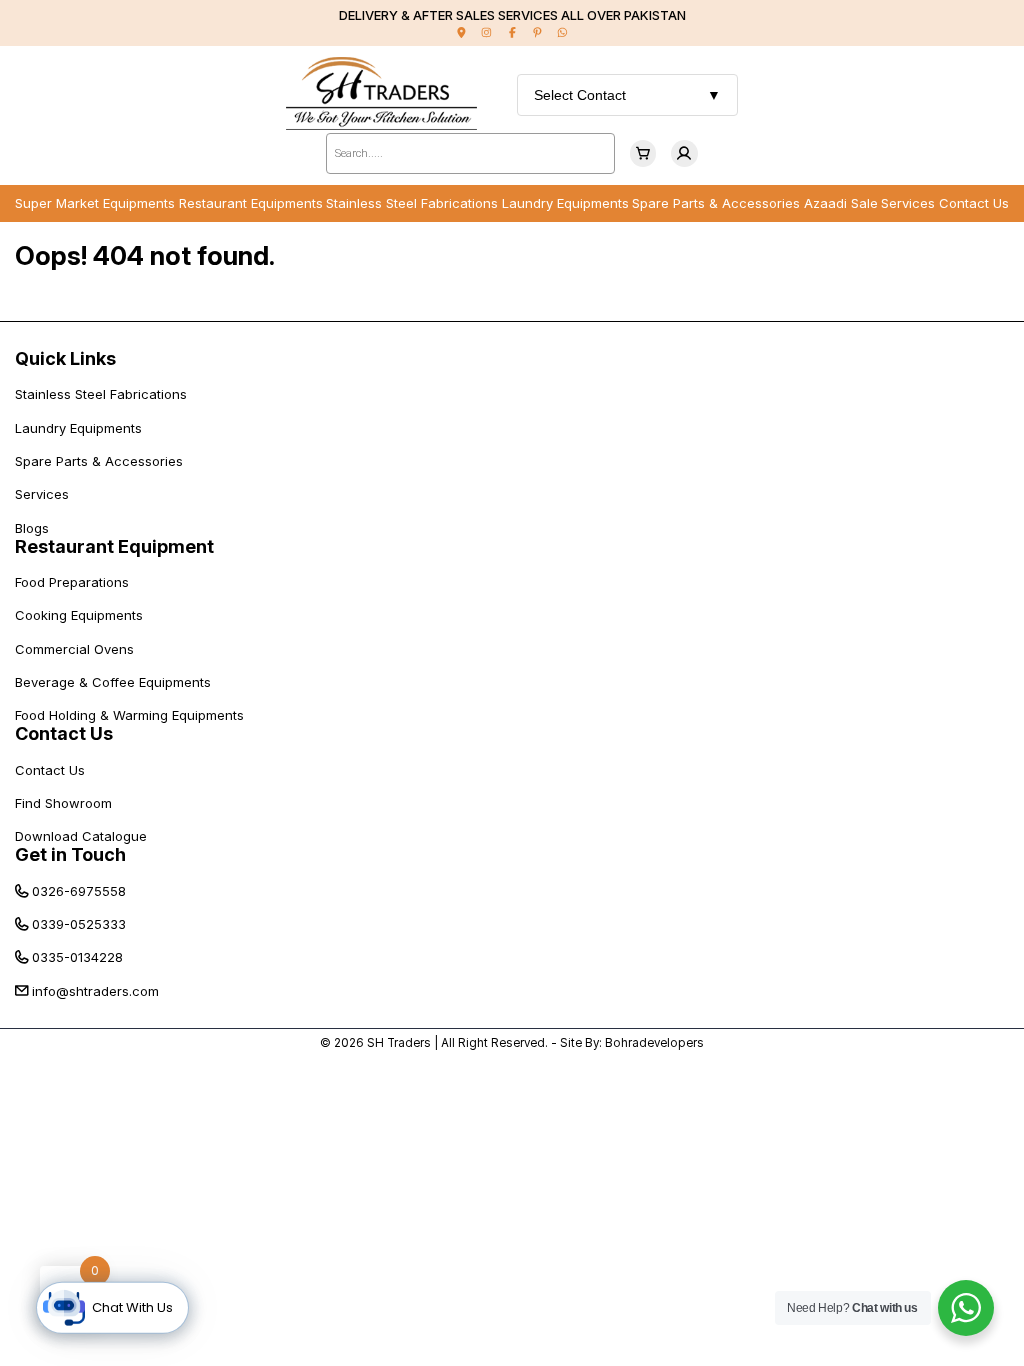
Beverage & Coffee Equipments (113, 682)
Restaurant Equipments (251, 203)
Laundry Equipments (565, 203)
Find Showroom (63, 803)
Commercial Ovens (74, 649)
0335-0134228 (77, 957)
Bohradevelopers (654, 1043)
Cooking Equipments (79, 615)
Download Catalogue (81, 836)
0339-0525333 (79, 924)
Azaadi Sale (841, 203)
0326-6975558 (79, 891)
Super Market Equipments (95, 203)
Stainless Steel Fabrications (412, 203)
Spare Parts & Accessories (716, 203)
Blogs (32, 528)
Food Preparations (72, 582)
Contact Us (974, 203)
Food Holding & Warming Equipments (129, 715)
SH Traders (399, 1043)
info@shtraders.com (95, 991)
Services (908, 203)
